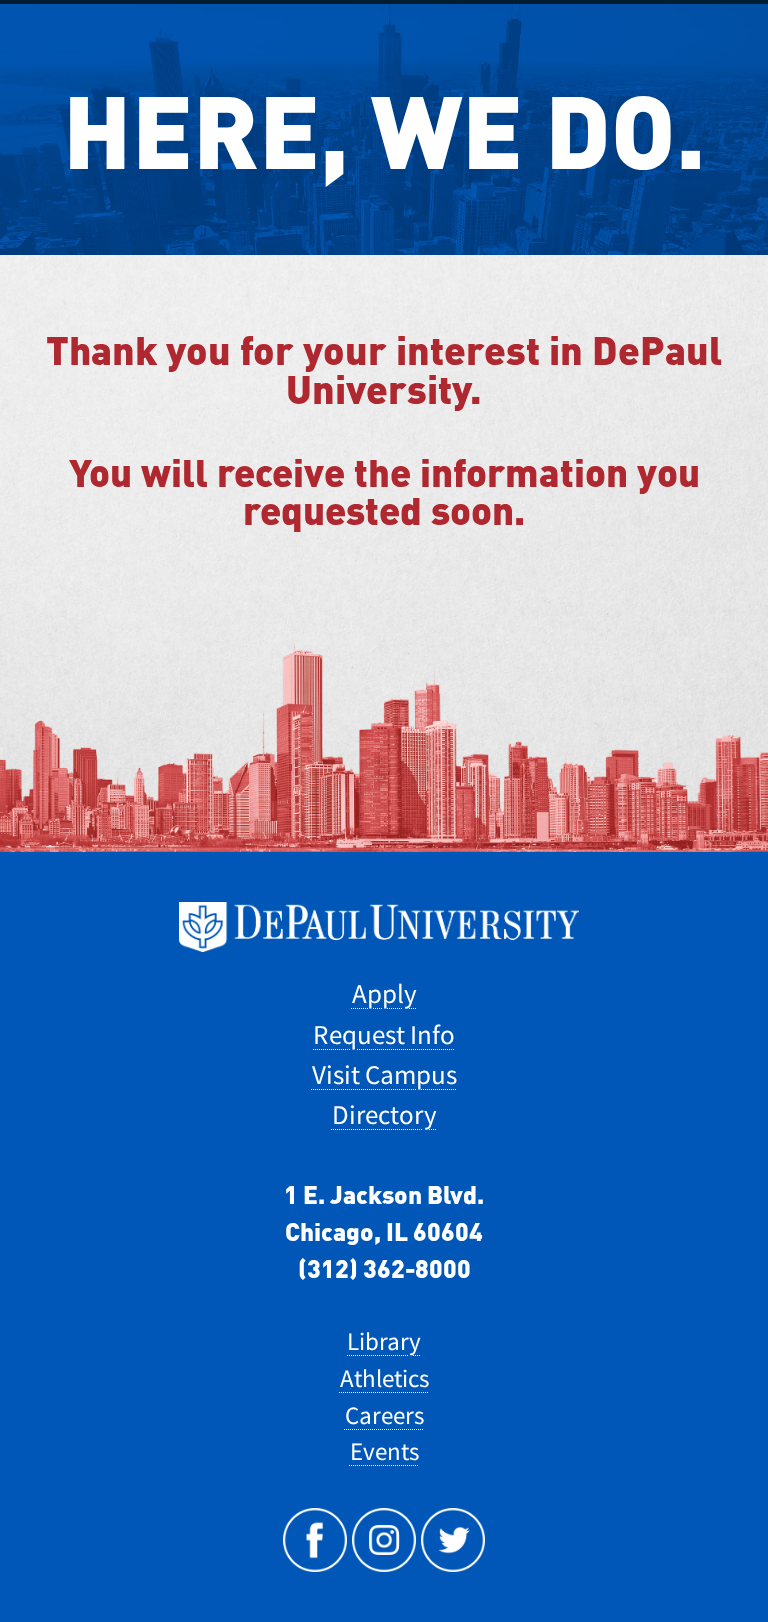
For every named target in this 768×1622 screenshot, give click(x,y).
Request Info (384, 1034)
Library (384, 1341)
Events (384, 1451)
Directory (384, 1114)
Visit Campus (384, 1074)
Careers (384, 1415)
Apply (384, 993)
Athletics (384, 1378)
